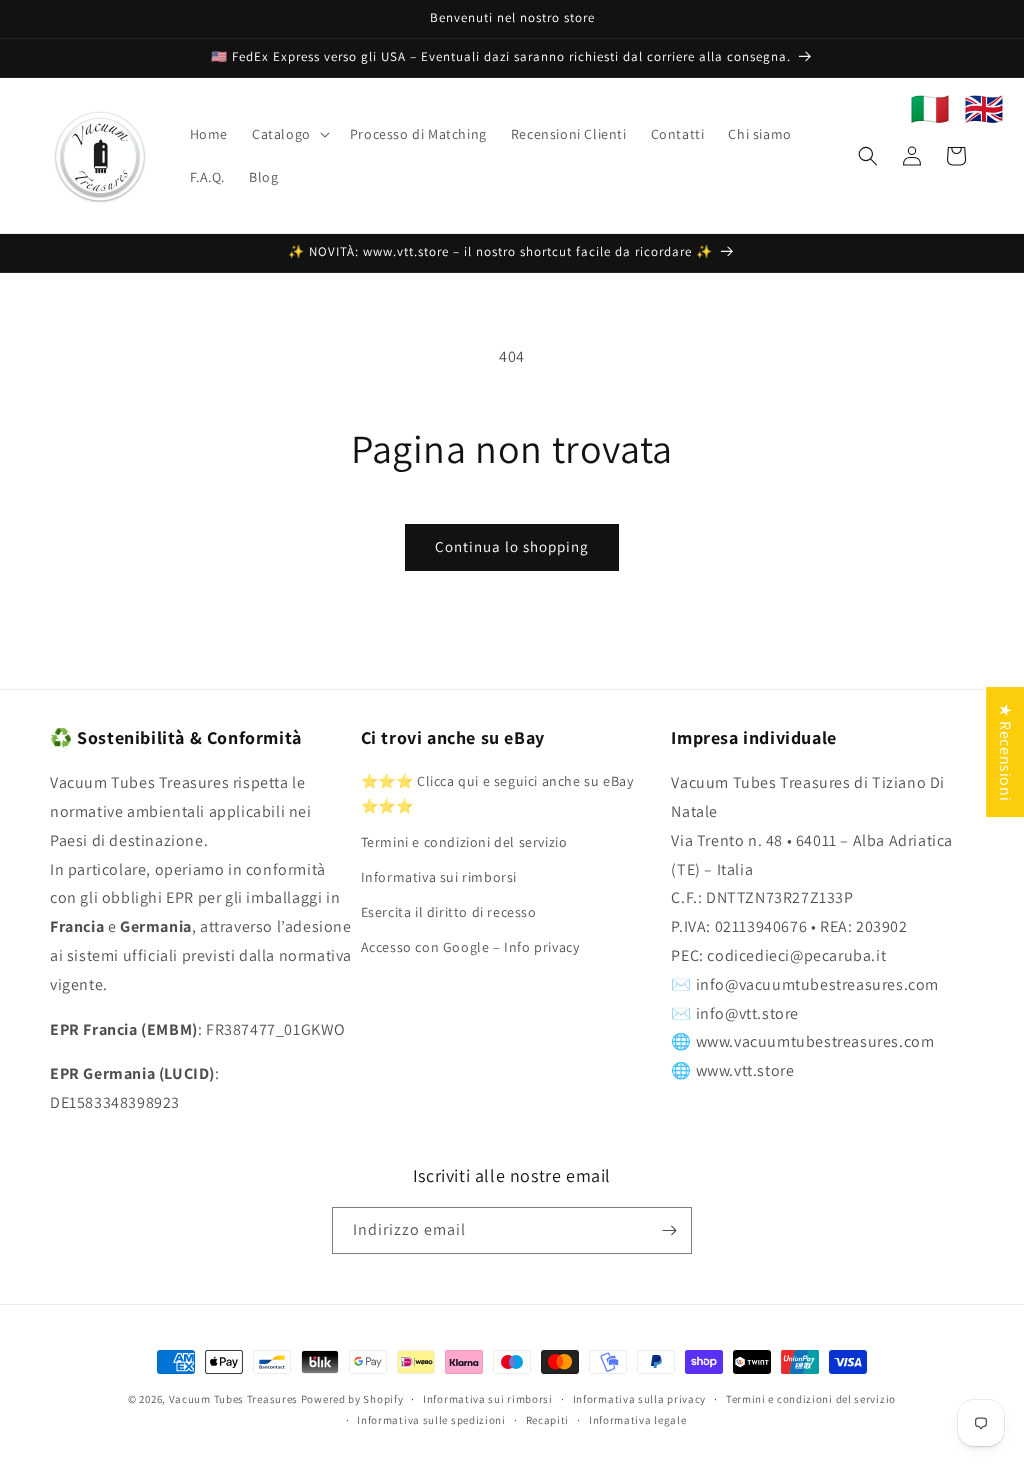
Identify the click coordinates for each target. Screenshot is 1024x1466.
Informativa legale (638, 1420)
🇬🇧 (984, 109)
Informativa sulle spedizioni (431, 1420)
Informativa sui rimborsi (439, 877)
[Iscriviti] (669, 1230)
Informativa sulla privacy (640, 1399)
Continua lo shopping (512, 546)
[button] (289, 134)
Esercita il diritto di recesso (449, 912)
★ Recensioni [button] (1005, 752)
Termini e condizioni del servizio (464, 842)
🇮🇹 (930, 109)
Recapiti (548, 1420)
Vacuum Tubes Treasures (233, 1399)
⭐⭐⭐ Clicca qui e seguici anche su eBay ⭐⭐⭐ (497, 793)
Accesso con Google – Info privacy (470, 947)
